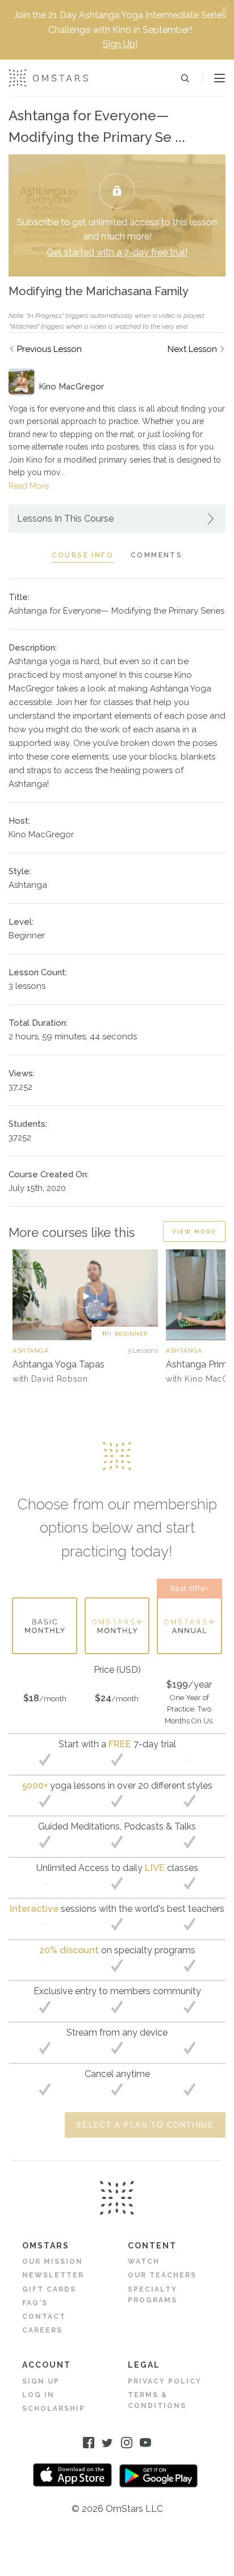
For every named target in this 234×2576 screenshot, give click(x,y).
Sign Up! (120, 44)
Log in (38, 2395)
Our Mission (53, 2262)
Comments (156, 555)
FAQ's (35, 2303)
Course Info (83, 555)
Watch (144, 2262)
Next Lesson (192, 349)
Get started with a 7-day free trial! (117, 252)
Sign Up (41, 2381)
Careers (42, 2330)
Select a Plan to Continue (145, 2125)
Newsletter (53, 2275)
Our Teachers (162, 2275)
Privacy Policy (165, 2381)
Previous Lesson (49, 349)
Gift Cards (49, 2289)
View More (194, 1232)
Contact (44, 2317)
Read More (29, 486)
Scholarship (54, 2409)
